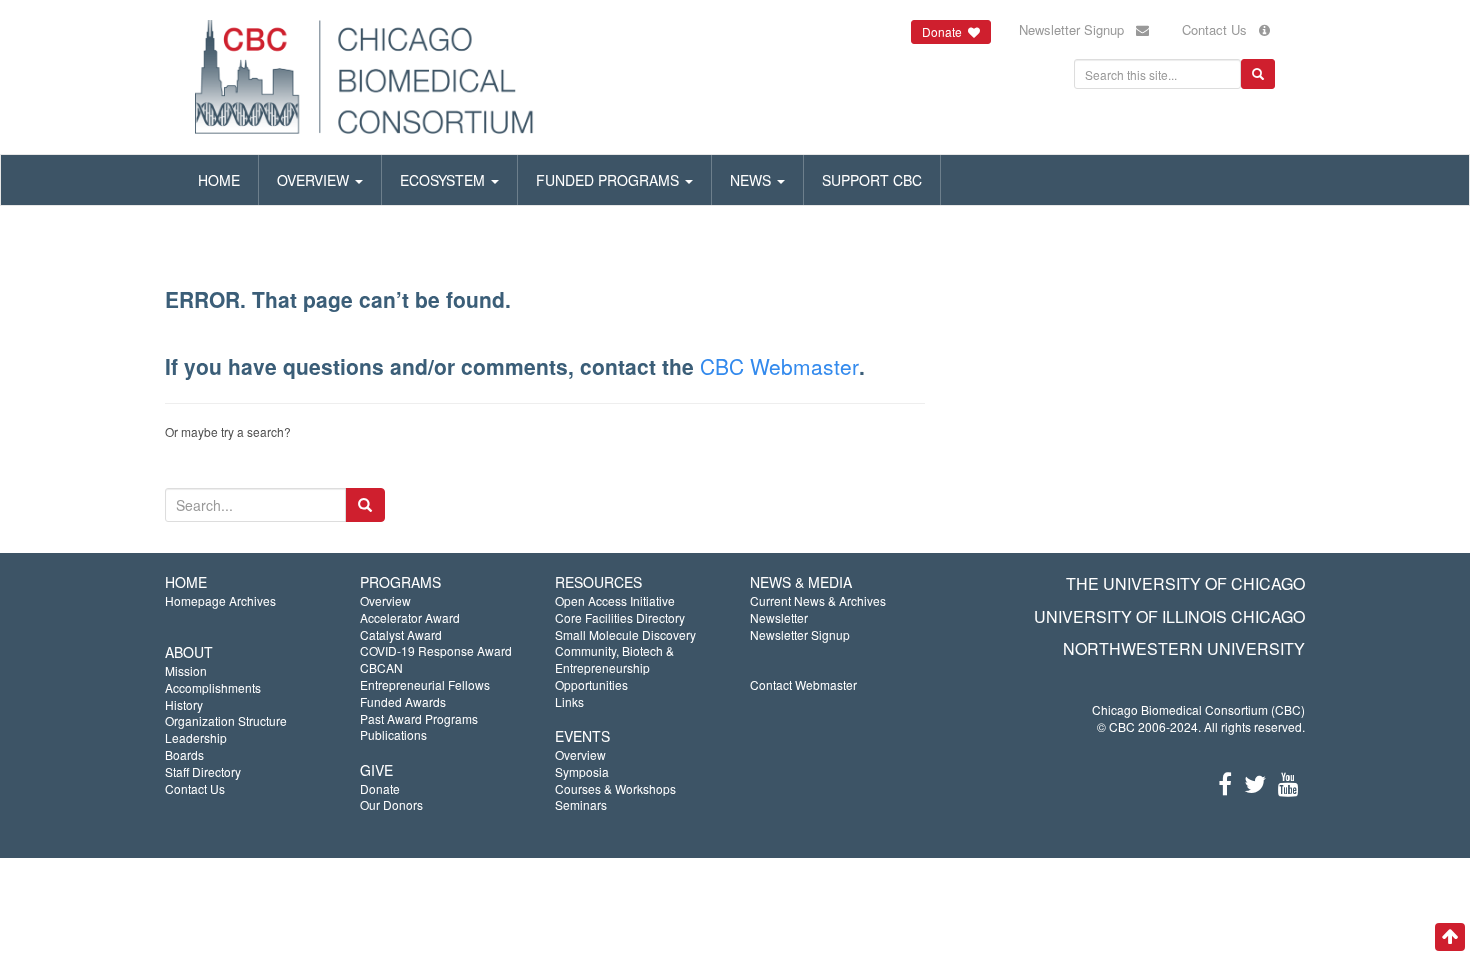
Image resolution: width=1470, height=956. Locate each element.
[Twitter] (1255, 782)
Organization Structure (226, 720)
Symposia (582, 771)
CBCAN (381, 667)
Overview (315, 180)
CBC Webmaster (779, 366)
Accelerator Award (410, 617)
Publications (393, 734)
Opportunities (591, 684)
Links (569, 701)
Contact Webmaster (803, 684)
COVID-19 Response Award (436, 650)
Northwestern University (1184, 648)
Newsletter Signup (1077, 29)
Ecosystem (444, 180)
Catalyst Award (401, 634)
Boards (184, 754)
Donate (380, 788)
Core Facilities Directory (620, 617)
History (184, 704)
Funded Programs (609, 180)
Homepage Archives (220, 600)
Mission (186, 670)
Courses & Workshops (615, 788)
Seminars (581, 804)
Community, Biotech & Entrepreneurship (614, 659)
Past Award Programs (419, 718)
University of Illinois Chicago (1169, 616)
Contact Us (1220, 29)
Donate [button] (945, 31)
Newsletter (779, 617)
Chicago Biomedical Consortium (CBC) (1198, 709)
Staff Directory (203, 771)
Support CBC (872, 180)
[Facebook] (1225, 782)
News (752, 180)
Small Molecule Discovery (625, 634)
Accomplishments (213, 687)
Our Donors (391, 804)
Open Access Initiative (615, 600)
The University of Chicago (1185, 583)
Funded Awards (403, 701)
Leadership (196, 737)
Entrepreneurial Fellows (425, 684)
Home (219, 180)
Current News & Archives (818, 600)
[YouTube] (1288, 782)
